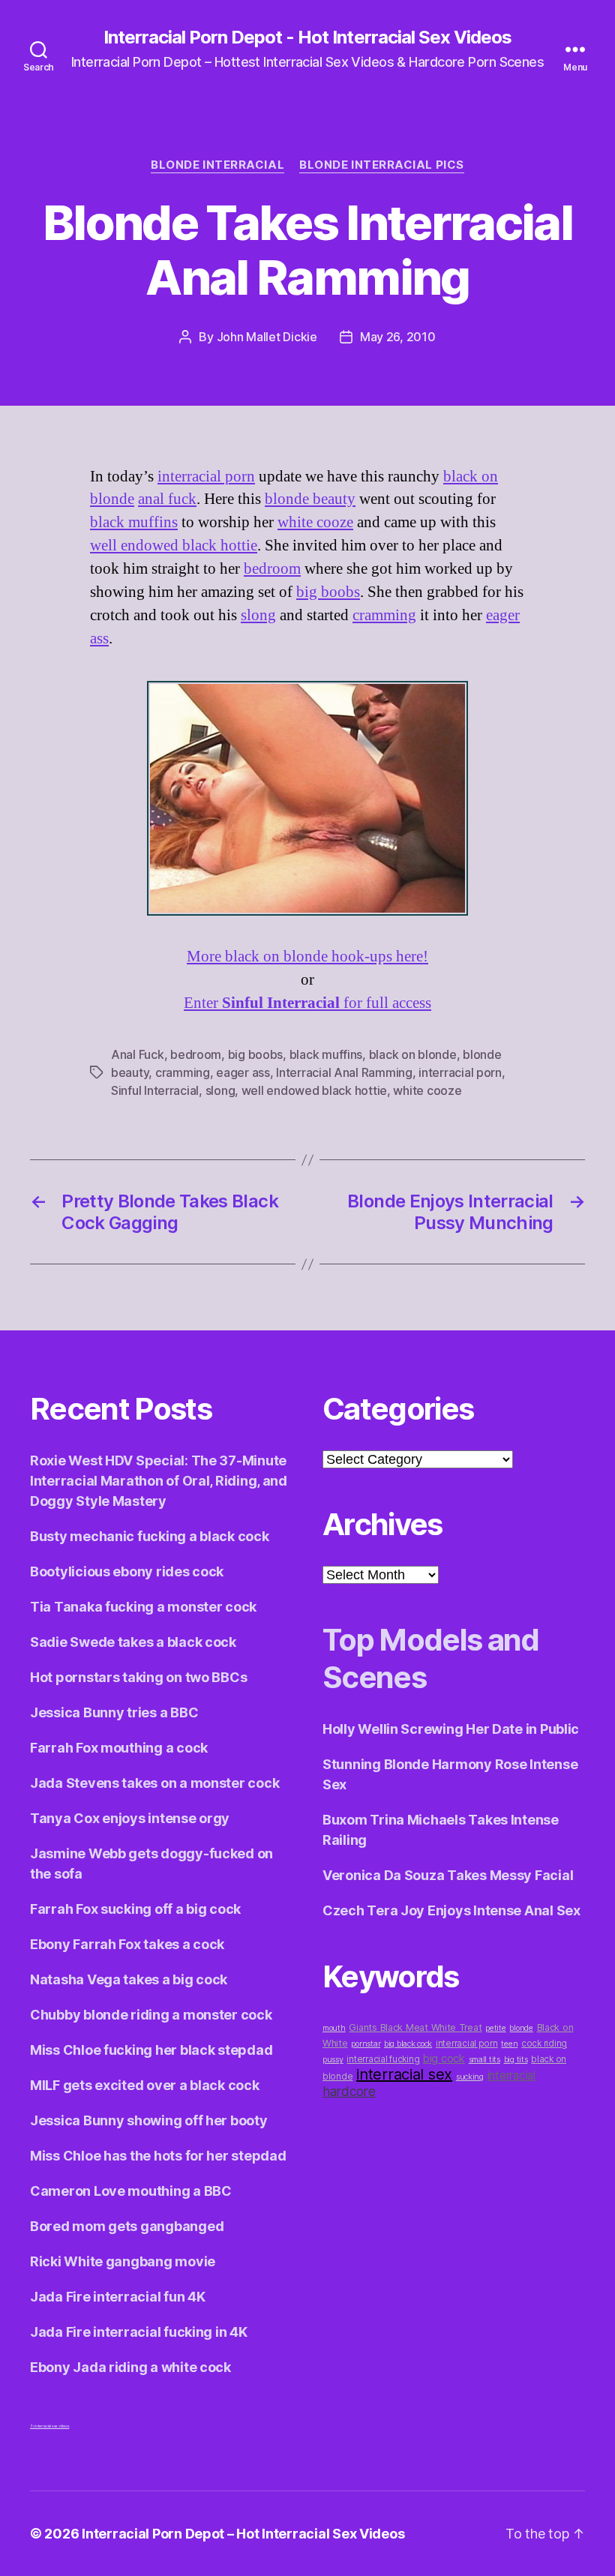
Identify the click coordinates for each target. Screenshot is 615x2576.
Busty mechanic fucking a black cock (150, 1536)
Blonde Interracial (217, 165)
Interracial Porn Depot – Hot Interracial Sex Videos (243, 2534)
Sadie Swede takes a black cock (133, 1642)
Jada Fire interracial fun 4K (117, 2297)
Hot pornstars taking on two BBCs (138, 1677)
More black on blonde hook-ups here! (307, 957)
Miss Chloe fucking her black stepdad (151, 2050)
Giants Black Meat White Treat (415, 2027)
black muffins (134, 522)
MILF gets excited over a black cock (145, 2085)
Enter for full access (307, 1003)
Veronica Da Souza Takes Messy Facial (448, 1875)
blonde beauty (310, 499)
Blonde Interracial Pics (382, 165)
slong (258, 615)
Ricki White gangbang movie (123, 2261)
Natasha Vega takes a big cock (129, 1979)
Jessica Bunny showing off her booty (149, 2120)
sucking (470, 2077)
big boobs (328, 592)
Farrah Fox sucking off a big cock (135, 1909)
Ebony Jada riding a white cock (130, 2367)
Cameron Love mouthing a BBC (131, 2191)
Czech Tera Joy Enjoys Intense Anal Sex (451, 1910)
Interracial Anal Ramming (344, 1072)
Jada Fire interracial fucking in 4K (139, 2332)
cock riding (544, 2044)
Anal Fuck (138, 1054)
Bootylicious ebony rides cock (127, 1571)
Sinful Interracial (155, 1090)
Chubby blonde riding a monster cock (151, 2015)
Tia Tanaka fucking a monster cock (143, 1607)
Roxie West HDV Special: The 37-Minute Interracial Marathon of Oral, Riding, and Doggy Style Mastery (159, 1481)
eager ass (243, 1072)
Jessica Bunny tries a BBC (114, 1712)
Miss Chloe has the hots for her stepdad (158, 2156)
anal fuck (167, 499)
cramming (384, 615)
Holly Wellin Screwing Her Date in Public (451, 1729)
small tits (484, 2060)
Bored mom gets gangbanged (127, 2226)
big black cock (408, 2044)
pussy (333, 2060)
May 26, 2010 (398, 337)
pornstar (366, 2044)
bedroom (272, 569)
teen (509, 2044)
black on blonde (413, 1054)
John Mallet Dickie (267, 337)
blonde (521, 2028)
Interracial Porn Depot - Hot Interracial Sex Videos (307, 37)
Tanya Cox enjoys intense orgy (130, 1818)
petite (495, 2028)
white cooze (315, 522)
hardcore (349, 2091)
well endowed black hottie (174, 546)
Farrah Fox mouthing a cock (119, 1748)
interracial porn (206, 477)
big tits (516, 2060)
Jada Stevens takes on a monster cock (154, 1783)
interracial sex (404, 2074)
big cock (444, 2058)
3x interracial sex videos (49, 2426)
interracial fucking (383, 2059)
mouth (334, 2028)
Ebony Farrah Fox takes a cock (127, 1944)
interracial (511, 2075)
